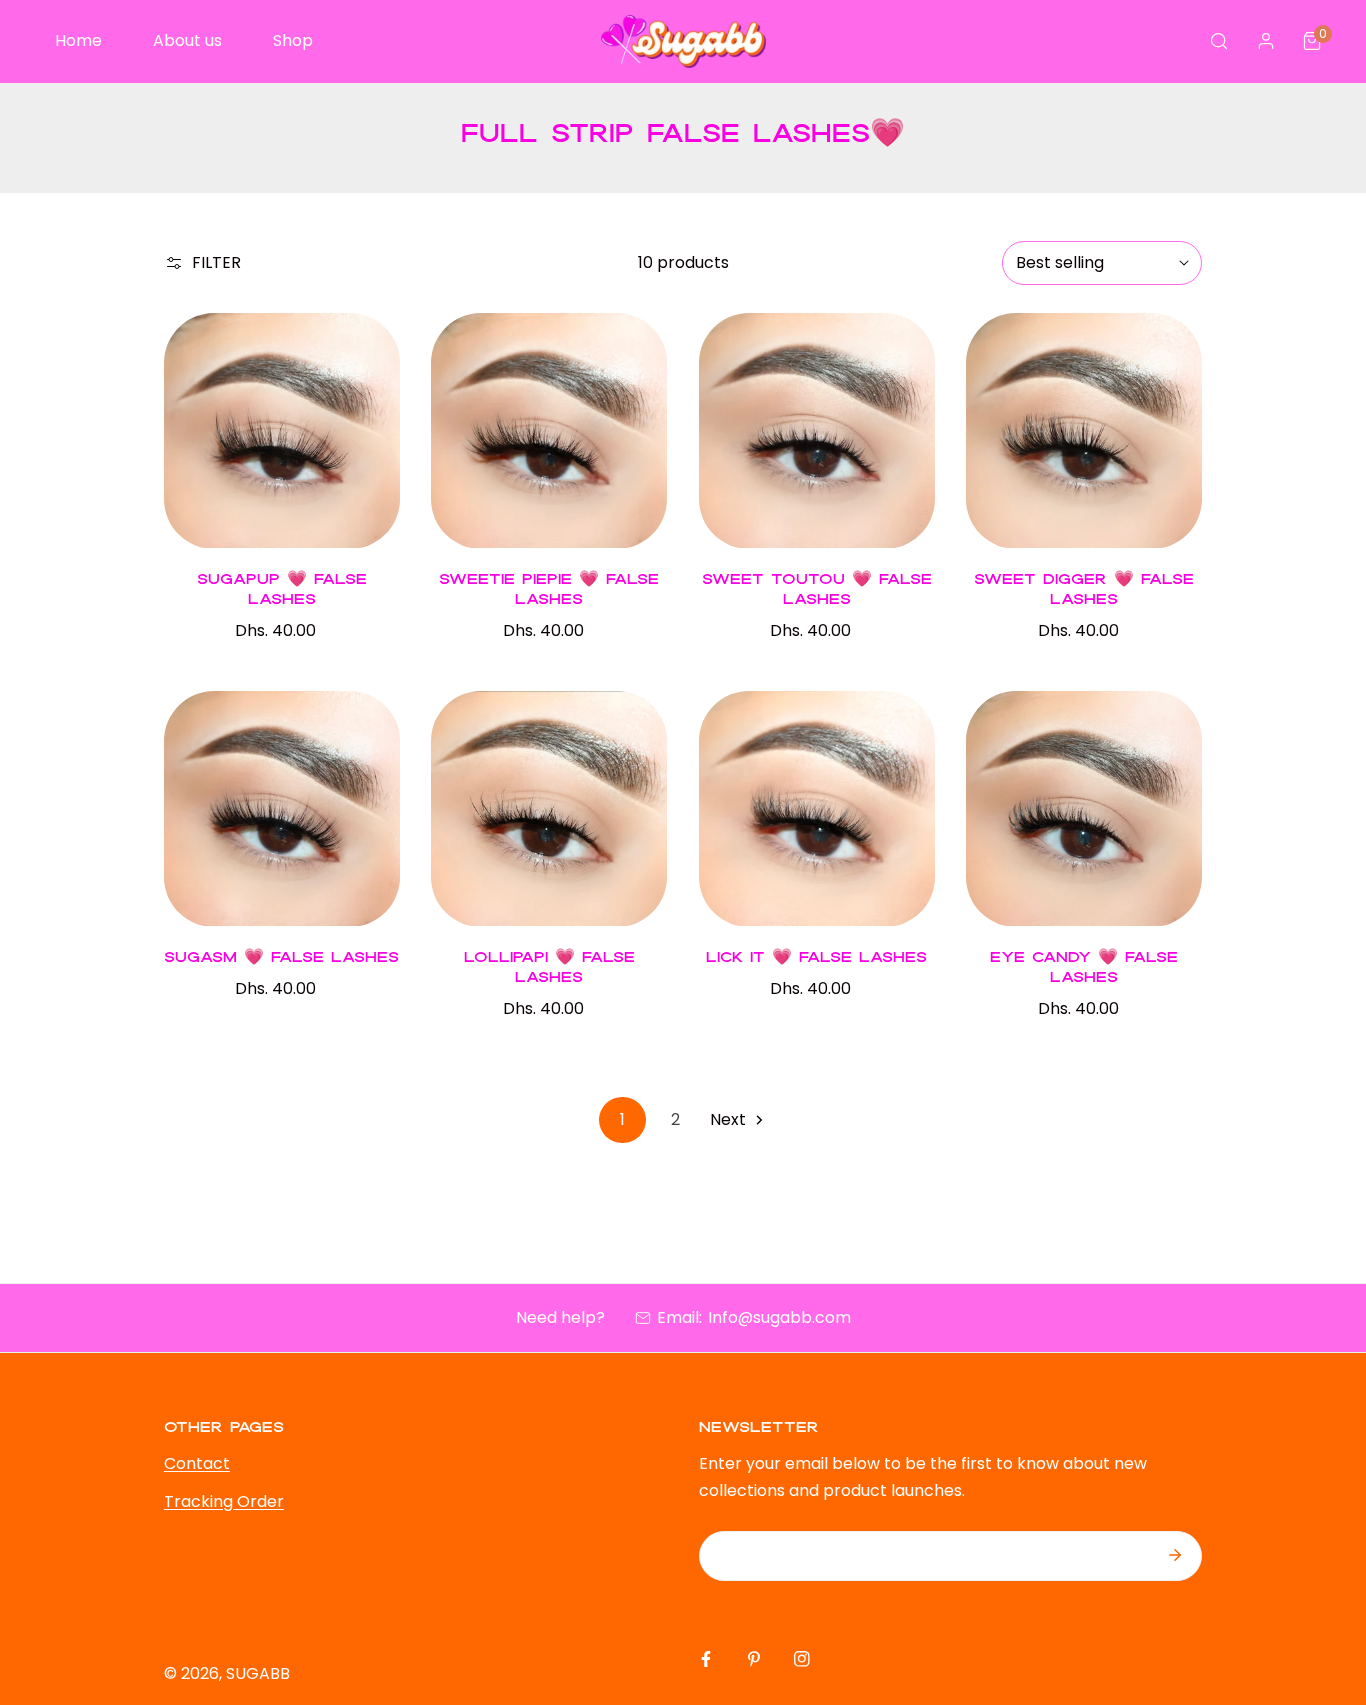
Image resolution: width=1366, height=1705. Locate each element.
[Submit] (1175, 1555)
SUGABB (258, 1673)
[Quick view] (360, 523)
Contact (197, 1463)
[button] (1312, 41)
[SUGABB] (683, 41)
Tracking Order (224, 1501)
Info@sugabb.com (779, 1317)
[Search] (1219, 41)
